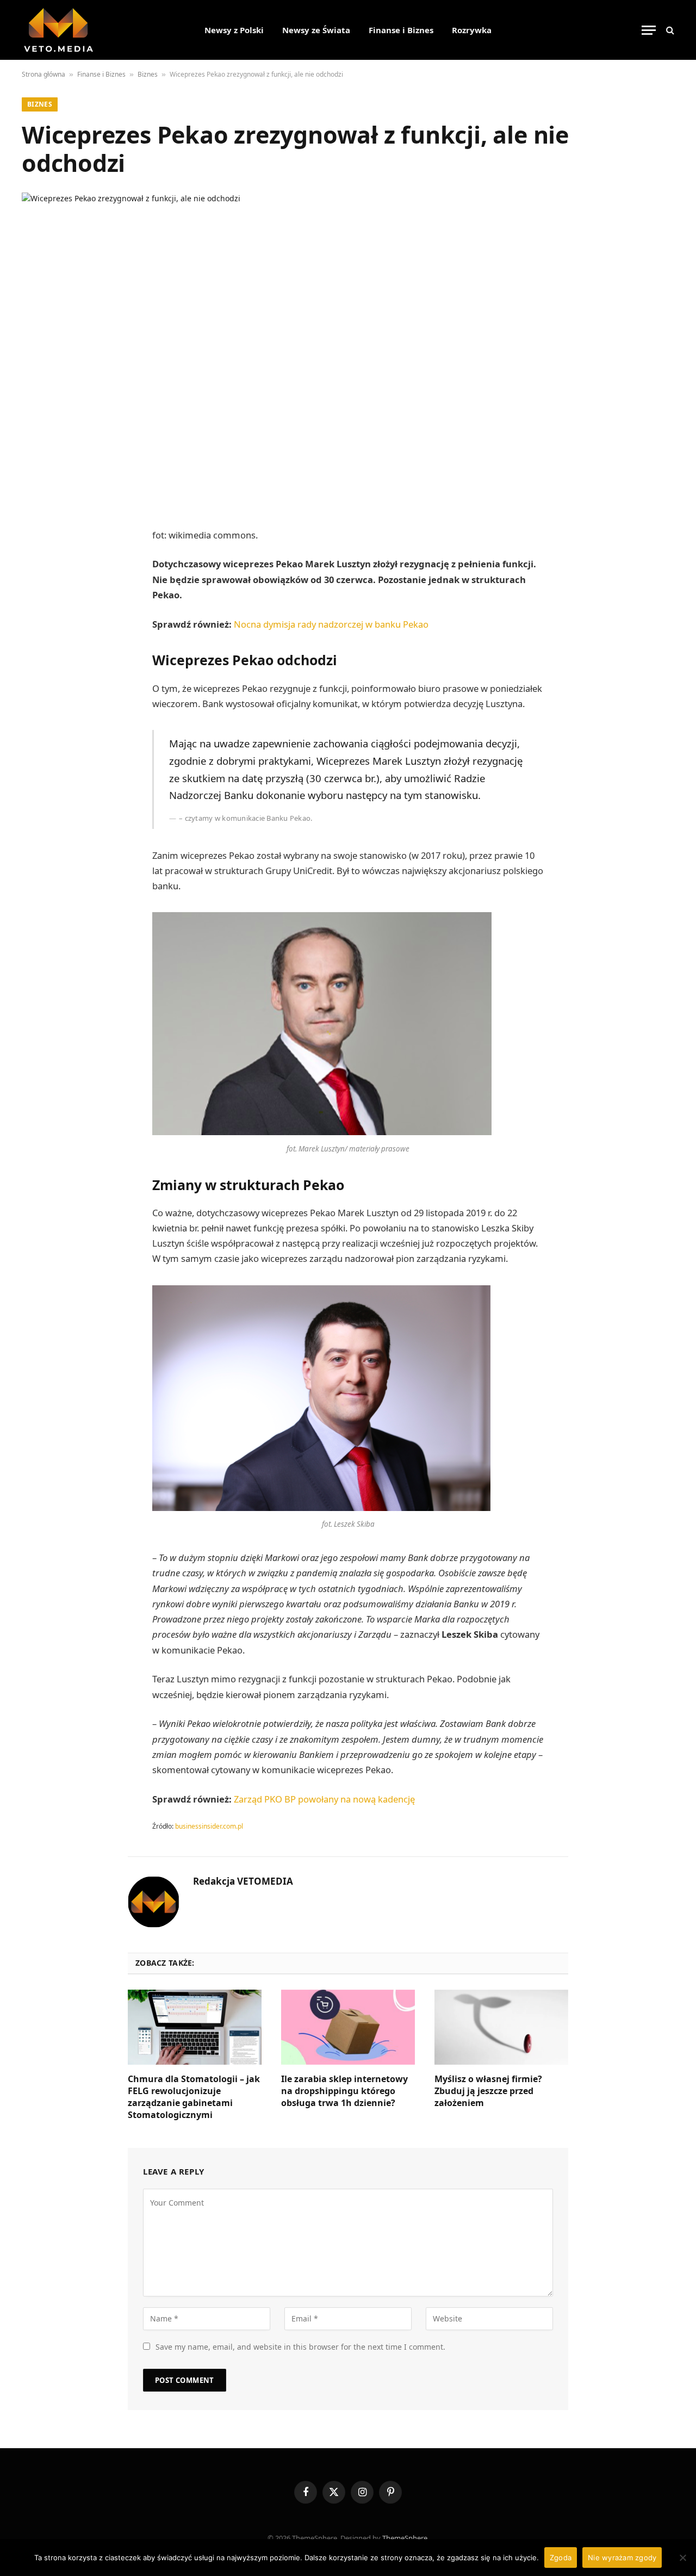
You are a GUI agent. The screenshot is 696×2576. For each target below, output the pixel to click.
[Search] (669, 30)
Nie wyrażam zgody (622, 2558)
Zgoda (561, 2558)
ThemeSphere (405, 2538)
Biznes (148, 74)
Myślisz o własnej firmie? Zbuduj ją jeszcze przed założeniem (488, 2091)
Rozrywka (472, 30)
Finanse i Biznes (401, 30)
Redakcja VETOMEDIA (243, 1881)
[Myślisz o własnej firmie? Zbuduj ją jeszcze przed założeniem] (501, 2027)
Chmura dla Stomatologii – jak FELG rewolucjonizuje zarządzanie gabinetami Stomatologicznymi (194, 2097)
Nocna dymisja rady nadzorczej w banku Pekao (331, 624)
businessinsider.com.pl (209, 1826)
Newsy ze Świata (316, 30)
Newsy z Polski (234, 30)
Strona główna (43, 74)
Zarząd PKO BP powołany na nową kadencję (324, 1799)
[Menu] (649, 30)
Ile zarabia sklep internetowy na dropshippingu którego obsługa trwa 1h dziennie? (344, 2091)
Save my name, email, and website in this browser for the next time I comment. (300, 2347)
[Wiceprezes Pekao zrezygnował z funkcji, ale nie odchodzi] (348, 349)
